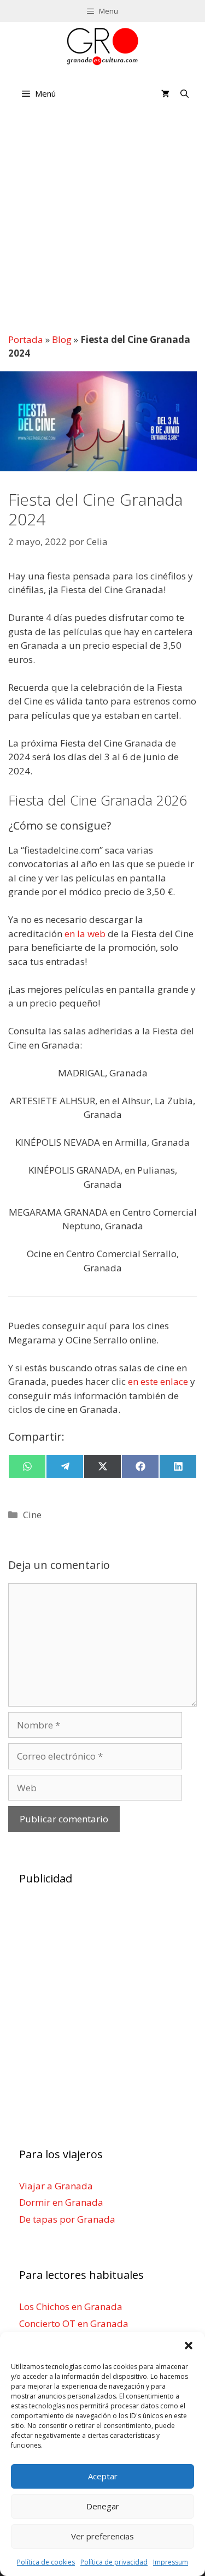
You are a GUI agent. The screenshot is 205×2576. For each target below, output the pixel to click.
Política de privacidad (114, 2562)
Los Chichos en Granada (71, 2306)
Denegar (103, 2506)
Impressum (171, 2562)
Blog (62, 339)
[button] (189, 2346)
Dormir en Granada (61, 2202)
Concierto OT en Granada (74, 2323)
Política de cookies (46, 2562)
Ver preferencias (102, 2536)
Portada (26, 339)
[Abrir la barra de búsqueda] (184, 93)
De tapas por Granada (67, 2219)
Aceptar (103, 2476)
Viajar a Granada (56, 2186)
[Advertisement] (102, 220)
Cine (32, 1515)
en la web (85, 934)
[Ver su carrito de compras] (165, 93)
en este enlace (158, 1381)
